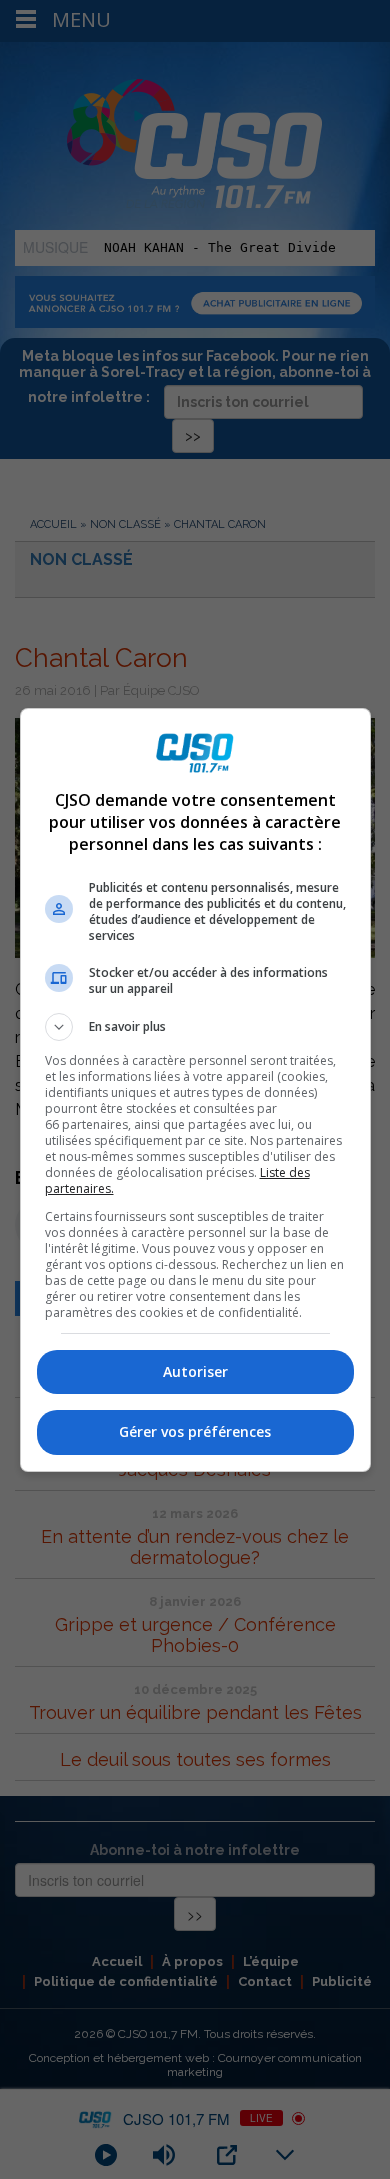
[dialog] (195, 1090)
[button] (195, 1027)
